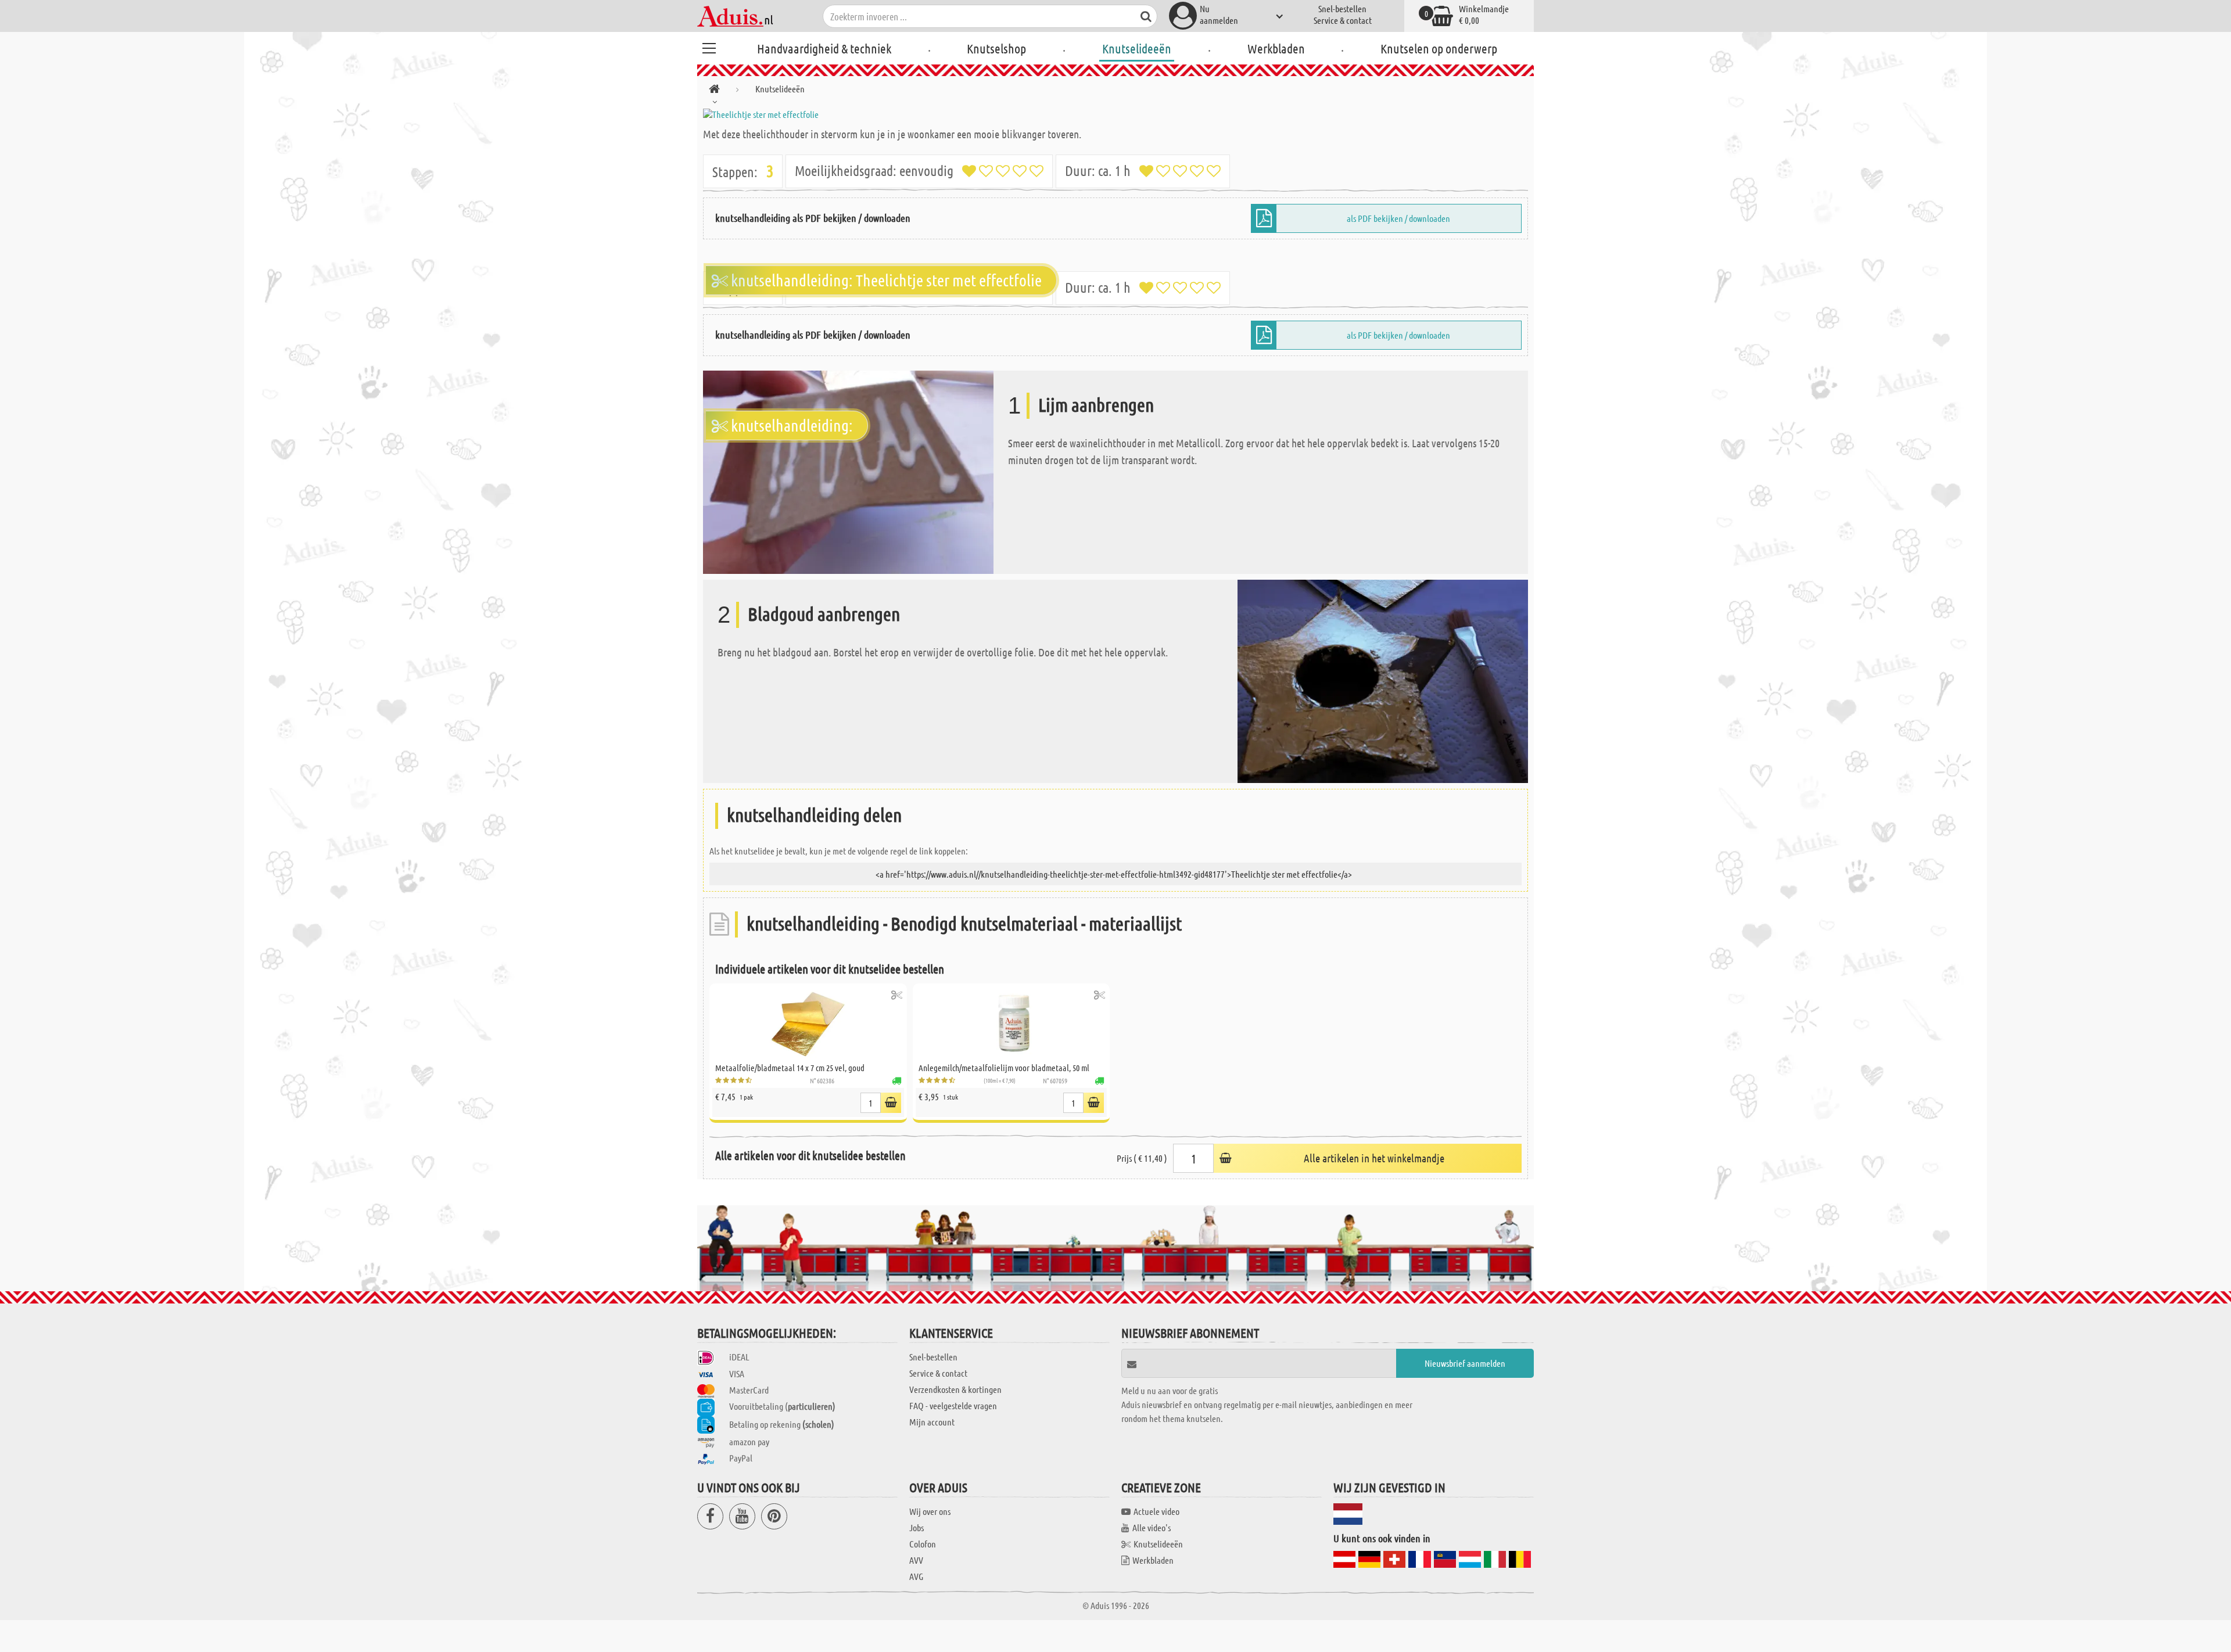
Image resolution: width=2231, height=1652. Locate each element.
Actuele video (1156, 1511)
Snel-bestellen (1342, 8)
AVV (916, 1560)
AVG (916, 1576)
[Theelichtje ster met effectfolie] (1115, 114)
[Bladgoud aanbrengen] (1383, 680)
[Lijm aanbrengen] (848, 471)
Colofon (923, 1544)
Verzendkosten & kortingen (955, 1389)
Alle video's (1152, 1527)
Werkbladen (1276, 48)
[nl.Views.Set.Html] (897, 995)
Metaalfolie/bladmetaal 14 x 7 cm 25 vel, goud (790, 1068)
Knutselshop (996, 48)
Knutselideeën (1137, 48)
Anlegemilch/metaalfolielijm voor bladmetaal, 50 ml (1004, 1068)
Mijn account (932, 1422)
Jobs (917, 1527)
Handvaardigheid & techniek (824, 48)
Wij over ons (930, 1511)
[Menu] (709, 46)
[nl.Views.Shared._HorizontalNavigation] (714, 91)
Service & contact (1343, 20)
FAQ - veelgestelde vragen (953, 1405)
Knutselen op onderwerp (1439, 48)
